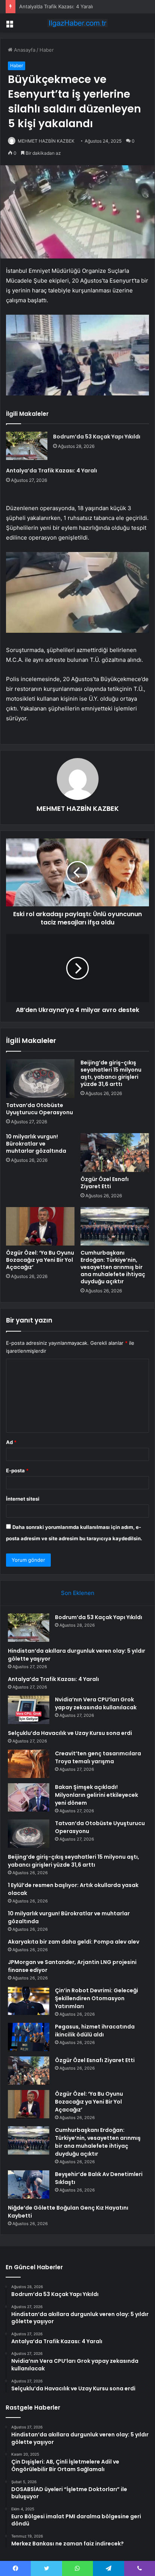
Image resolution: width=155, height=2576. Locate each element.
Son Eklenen (78, 1593)
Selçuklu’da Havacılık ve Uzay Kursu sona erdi (70, 1733)
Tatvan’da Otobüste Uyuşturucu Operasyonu (40, 1109)
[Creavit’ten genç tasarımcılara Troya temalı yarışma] (29, 1764)
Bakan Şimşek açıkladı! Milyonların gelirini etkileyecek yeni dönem (96, 1795)
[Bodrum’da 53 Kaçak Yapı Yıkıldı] (27, 446)
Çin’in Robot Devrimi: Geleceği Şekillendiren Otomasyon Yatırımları (96, 1998)
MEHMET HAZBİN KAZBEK (46, 141)
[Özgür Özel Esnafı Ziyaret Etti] (115, 1153)
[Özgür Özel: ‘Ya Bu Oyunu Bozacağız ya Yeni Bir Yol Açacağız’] (40, 1226)
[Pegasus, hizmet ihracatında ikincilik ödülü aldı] (29, 2037)
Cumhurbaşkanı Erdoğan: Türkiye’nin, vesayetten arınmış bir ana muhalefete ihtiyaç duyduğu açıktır (113, 1267)
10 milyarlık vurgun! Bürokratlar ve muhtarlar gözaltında (36, 1144)
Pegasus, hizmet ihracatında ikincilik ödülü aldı (95, 2031)
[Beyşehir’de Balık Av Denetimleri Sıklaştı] (29, 2185)
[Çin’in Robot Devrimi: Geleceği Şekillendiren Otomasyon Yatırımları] (29, 2001)
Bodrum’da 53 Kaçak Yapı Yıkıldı (97, 437)
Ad (11, 1442)
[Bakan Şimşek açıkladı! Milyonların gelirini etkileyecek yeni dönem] (29, 1797)
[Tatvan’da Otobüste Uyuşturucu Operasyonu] (40, 1079)
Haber (47, 50)
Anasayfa (24, 50)
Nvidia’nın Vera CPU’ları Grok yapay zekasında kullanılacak (96, 1703)
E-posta (17, 1470)
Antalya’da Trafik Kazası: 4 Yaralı (56, 6)
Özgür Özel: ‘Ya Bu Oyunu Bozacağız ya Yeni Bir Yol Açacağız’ (40, 1260)
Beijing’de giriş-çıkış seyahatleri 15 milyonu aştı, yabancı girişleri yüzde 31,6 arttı (111, 1073)
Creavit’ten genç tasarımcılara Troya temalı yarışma (98, 1757)
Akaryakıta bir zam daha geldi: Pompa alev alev (74, 1942)
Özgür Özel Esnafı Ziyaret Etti (105, 1183)
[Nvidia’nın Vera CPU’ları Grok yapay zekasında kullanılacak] (29, 1710)
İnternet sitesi (23, 1499)
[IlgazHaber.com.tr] (77, 23)
